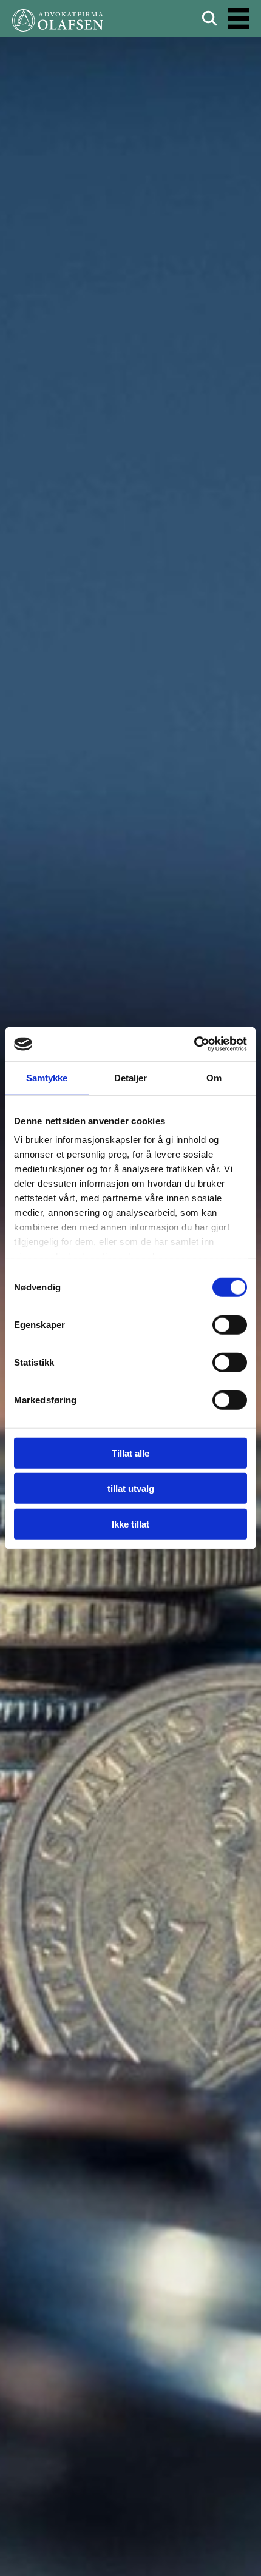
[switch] (230, 1324)
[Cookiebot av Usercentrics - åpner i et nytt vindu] (194, 1044)
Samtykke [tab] (47, 1077)
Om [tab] (214, 1077)
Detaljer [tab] (131, 1077)
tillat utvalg (131, 1488)
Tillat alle (130, 1453)
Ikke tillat (130, 1524)
